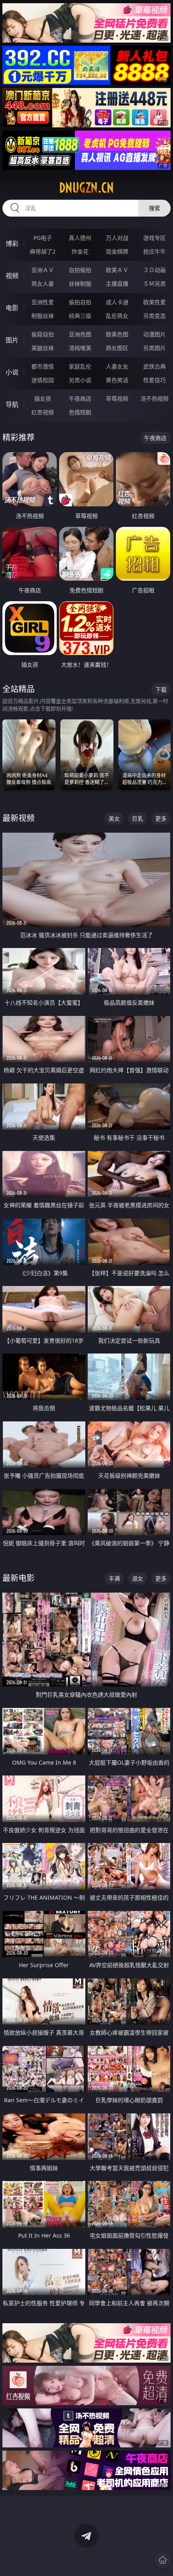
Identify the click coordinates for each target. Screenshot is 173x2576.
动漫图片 (154, 334)
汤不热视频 (154, 398)
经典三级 (80, 316)
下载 (161, 689)
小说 (12, 372)
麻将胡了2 (43, 251)
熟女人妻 (43, 284)
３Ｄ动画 (154, 270)
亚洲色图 (80, 334)
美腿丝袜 (43, 348)
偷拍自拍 (80, 302)
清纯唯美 (80, 348)
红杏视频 (43, 412)
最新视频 (19, 818)
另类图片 (154, 348)
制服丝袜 (43, 316)
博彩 (12, 244)
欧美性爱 (154, 302)
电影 (12, 308)
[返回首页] (163, 2560)
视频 (12, 276)
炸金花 (80, 251)
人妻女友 (117, 366)
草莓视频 (117, 398)
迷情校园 (43, 380)
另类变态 (154, 316)
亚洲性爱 (43, 302)
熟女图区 (117, 348)
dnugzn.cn (86, 188)
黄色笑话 (117, 380)
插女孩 (43, 398)
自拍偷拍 (80, 270)
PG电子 (43, 238)
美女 (114, 818)
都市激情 (43, 366)
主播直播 (117, 284)
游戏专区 (154, 238)
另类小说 (80, 380)
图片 (12, 340)
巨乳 (138, 818)
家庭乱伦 (80, 366)
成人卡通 (117, 302)
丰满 (114, 1578)
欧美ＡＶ (117, 270)
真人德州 (80, 238)
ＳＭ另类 (154, 284)
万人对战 (117, 238)
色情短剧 (80, 412)
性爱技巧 (154, 380)
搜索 (154, 208)
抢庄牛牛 (154, 251)
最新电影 (19, 1578)
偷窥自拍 (43, 334)
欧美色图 (117, 334)
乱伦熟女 (117, 316)
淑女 (138, 1578)
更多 (161, 818)
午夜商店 (80, 398)
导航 (12, 404)
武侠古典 (154, 366)
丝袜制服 (80, 284)
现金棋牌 (117, 251)
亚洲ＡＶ (43, 270)
